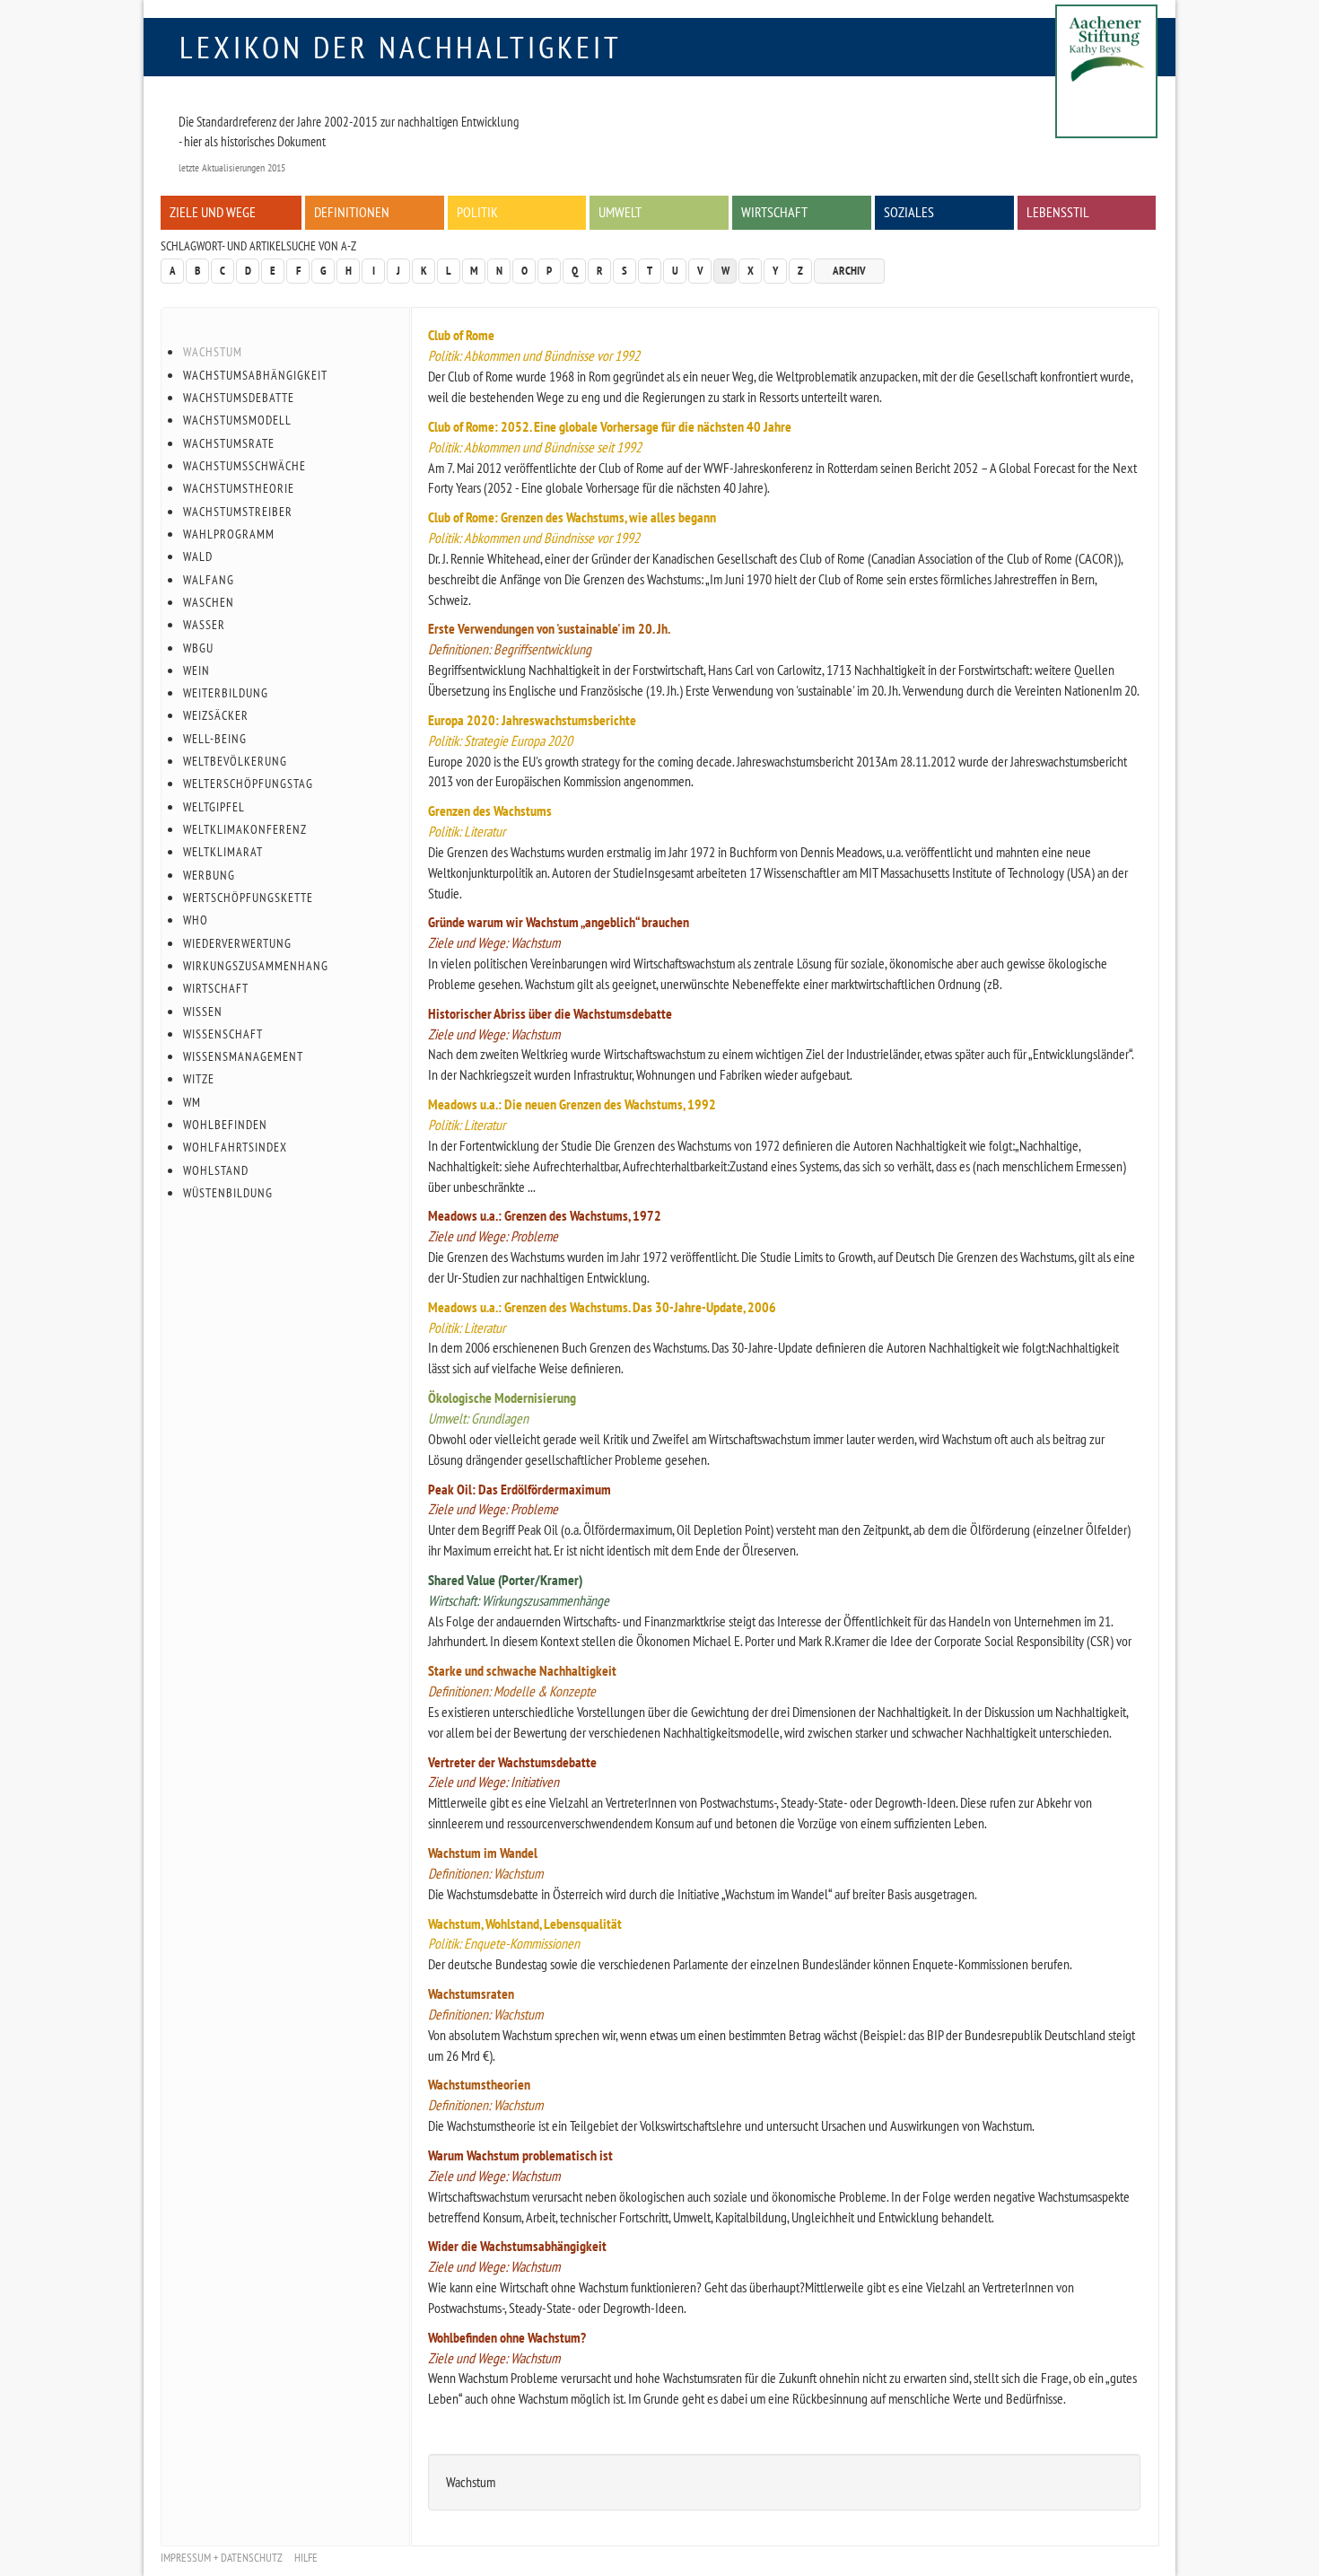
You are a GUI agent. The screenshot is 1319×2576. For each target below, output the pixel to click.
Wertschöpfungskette (248, 898)
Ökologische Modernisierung (502, 1398)
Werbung (209, 875)
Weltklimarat (223, 852)
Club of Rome (461, 335)
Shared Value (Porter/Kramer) (505, 1580)
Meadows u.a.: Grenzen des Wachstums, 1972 (545, 1215)
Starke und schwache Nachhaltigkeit (522, 1670)
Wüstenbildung (228, 1193)
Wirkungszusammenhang (256, 966)
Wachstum (213, 352)
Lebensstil (1058, 212)
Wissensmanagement (243, 1056)
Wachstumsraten (471, 1993)
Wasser (204, 625)
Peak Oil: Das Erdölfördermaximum (520, 1489)
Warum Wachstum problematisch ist (520, 2155)
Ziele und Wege (213, 212)
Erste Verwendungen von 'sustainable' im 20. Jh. (549, 628)
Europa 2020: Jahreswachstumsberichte (532, 720)
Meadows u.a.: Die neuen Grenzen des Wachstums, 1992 (572, 1104)
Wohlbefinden (225, 1125)
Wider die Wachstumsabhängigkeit (517, 2246)
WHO (196, 920)
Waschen (209, 602)
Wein (197, 670)
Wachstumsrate (229, 443)
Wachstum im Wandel (483, 1853)
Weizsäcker (216, 715)
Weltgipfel (214, 807)
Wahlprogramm (229, 534)
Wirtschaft (774, 212)
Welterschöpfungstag (248, 784)
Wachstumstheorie (239, 488)
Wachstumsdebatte (239, 398)
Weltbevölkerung (235, 761)
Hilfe (306, 2558)
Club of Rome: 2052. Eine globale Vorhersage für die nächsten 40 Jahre (610, 426)
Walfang (209, 580)
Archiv (849, 271)
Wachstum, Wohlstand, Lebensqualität (525, 1923)
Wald (198, 556)
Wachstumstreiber (238, 512)
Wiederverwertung (237, 943)
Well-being (215, 739)
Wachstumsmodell (237, 420)
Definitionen (352, 212)
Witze (199, 1079)
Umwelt (620, 212)
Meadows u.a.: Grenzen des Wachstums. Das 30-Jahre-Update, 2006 (602, 1307)
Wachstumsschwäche (245, 466)
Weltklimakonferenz (245, 829)
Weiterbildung (226, 693)
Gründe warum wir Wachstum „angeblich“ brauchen (559, 922)
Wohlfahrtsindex (235, 1147)
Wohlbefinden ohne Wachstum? (507, 2337)
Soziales (909, 212)
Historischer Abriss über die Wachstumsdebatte (550, 1013)
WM (192, 1102)
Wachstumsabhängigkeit (255, 375)
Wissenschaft (223, 1034)
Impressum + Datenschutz (222, 2558)
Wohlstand (216, 1170)
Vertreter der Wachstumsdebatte (512, 1762)
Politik (477, 212)
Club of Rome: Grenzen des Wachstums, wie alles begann (572, 517)
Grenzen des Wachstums (490, 810)
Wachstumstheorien (479, 2084)
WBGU (198, 648)
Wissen (203, 1012)
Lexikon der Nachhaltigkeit (401, 47)
